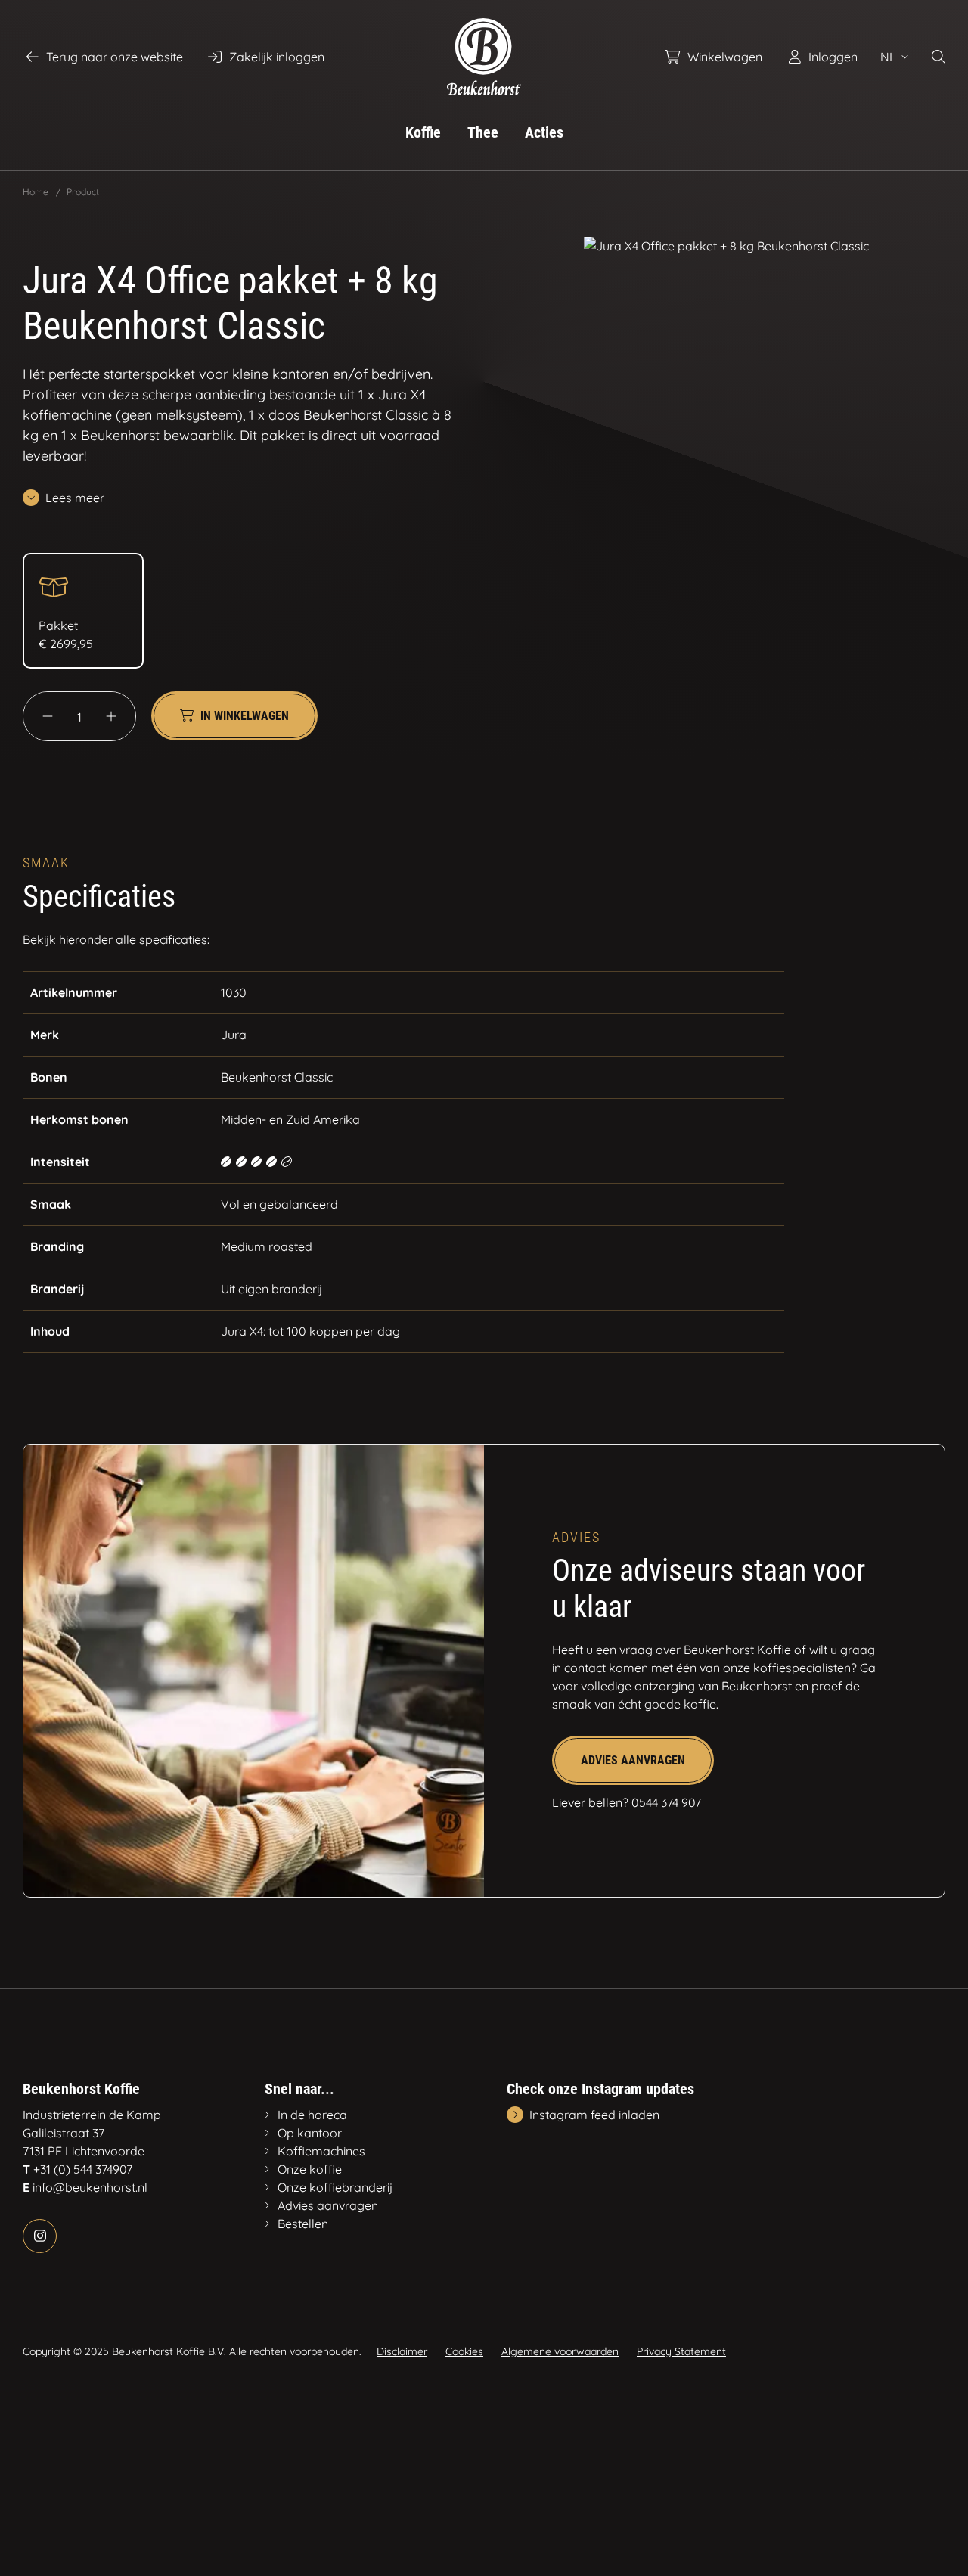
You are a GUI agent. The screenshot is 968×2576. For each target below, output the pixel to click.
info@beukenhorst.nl (90, 2187)
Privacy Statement (681, 2351)
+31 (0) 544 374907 (83, 2169)
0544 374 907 (666, 1802)
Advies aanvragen (633, 1760)
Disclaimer (402, 2351)
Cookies (464, 2351)
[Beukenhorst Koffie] (484, 57)
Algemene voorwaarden (560, 2351)
